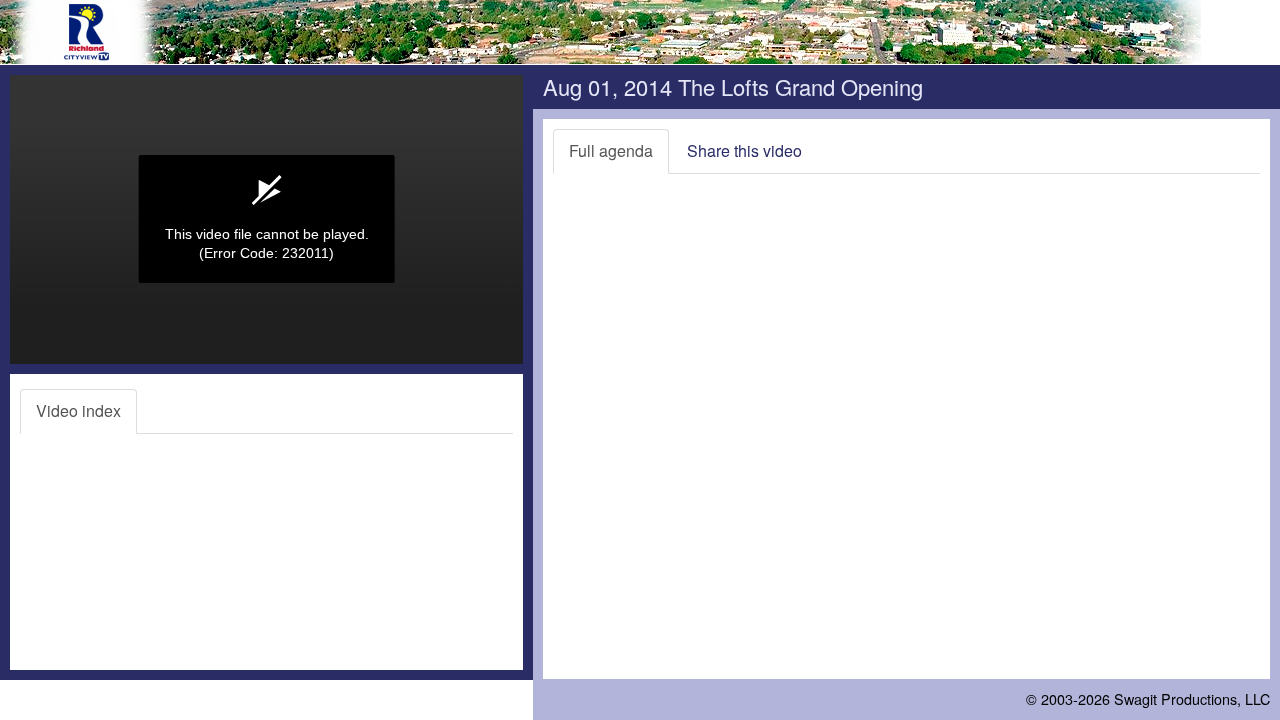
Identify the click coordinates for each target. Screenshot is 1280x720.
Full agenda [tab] (611, 150)
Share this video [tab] (744, 150)
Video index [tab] (78, 410)
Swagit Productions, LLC (1192, 698)
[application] (266, 219)
